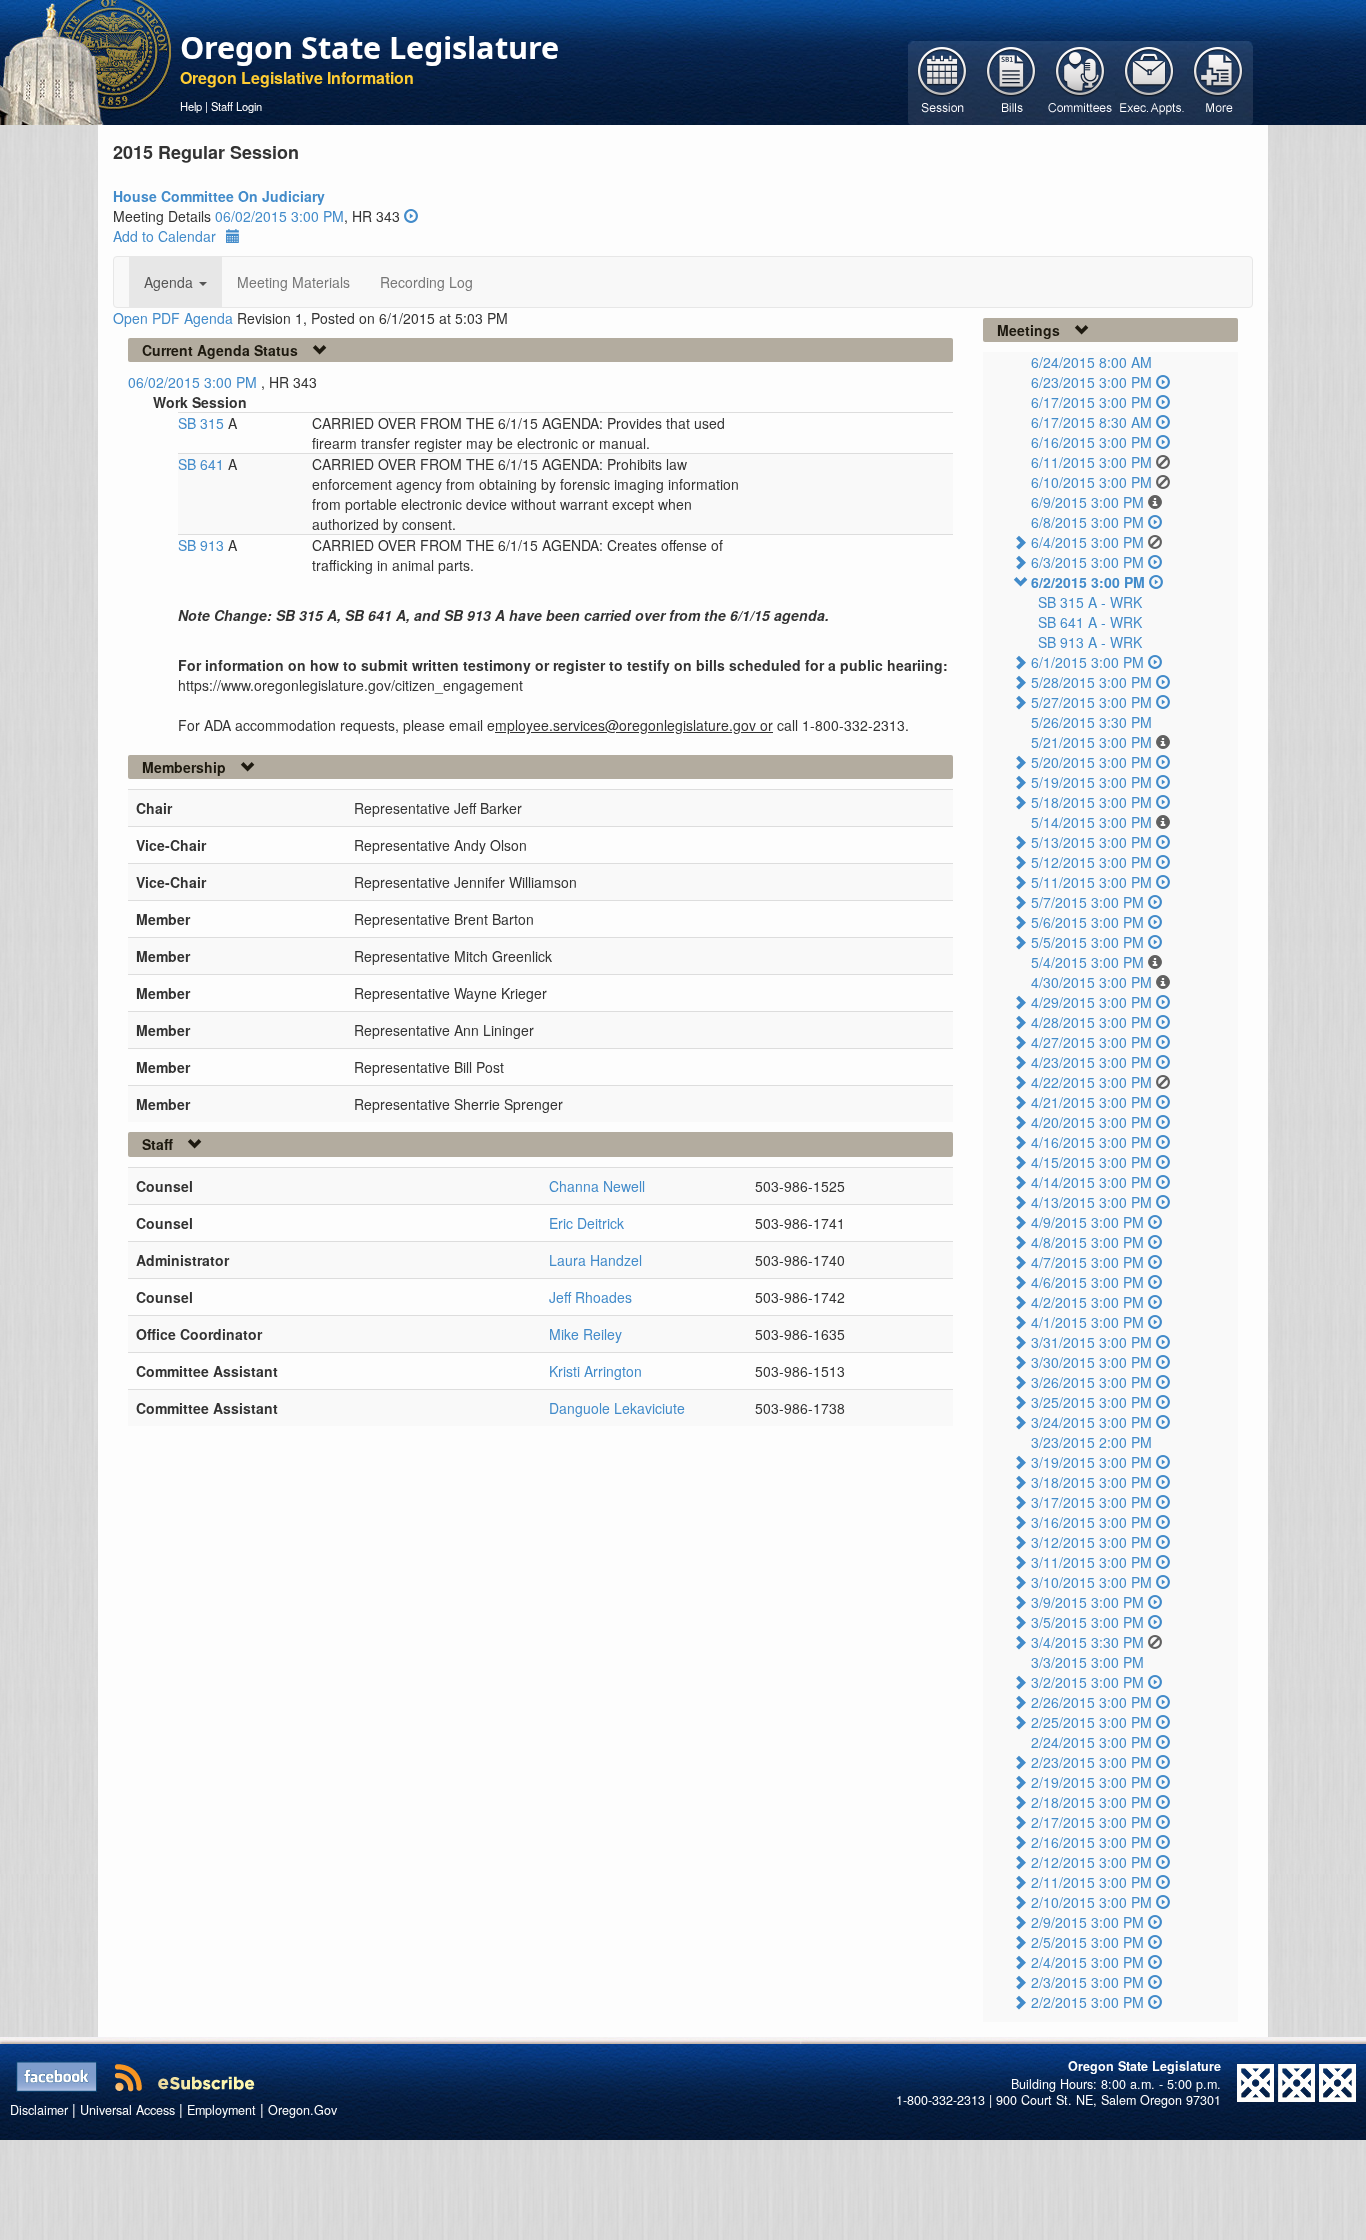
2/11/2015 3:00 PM (1091, 1882)
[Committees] (1080, 81)
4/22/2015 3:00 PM (1091, 1082)
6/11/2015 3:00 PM (1091, 462)
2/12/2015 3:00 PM (1091, 1862)
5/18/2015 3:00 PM (1091, 802)
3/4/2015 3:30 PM (1087, 1642)
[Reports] (1218, 81)
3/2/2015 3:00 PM (1087, 1682)
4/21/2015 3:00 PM (1091, 1102)
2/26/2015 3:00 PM (1091, 1702)
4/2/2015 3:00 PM (1087, 1302)
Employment (221, 2110)
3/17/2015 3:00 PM (1091, 1502)
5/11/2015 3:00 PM (1091, 882)
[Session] (942, 81)
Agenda (170, 282)
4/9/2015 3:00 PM (1087, 1222)
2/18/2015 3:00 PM (1091, 1802)
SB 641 (203, 464)
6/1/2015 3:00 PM (1087, 662)
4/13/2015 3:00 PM (1091, 1202)
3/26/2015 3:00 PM (1091, 1382)
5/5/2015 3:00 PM (1087, 942)
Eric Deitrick (586, 1223)
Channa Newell (597, 1186)
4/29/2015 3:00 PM (1091, 1002)
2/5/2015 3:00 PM (1087, 1942)
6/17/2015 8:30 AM (1091, 422)
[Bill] (1011, 81)
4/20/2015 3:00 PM (1091, 1122)
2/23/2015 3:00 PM (1091, 1762)
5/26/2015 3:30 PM (1091, 722)
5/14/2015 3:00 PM (1091, 822)
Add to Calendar (164, 236)
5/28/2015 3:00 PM (1091, 682)
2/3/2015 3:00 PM (1087, 1982)
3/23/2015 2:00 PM (1091, 1442)
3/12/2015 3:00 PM (1091, 1542)
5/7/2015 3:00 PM (1087, 902)
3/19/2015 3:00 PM (1091, 1462)
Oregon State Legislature (369, 47)
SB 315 (203, 423)
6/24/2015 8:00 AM (1091, 362)
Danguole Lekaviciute (617, 1408)
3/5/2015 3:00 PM (1087, 1622)
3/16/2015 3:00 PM (1091, 1522)
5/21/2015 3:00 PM (1091, 742)
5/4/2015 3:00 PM (1087, 962)
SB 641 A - (1090, 622)
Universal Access (127, 2110)
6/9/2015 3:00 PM (1087, 502)
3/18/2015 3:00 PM (1091, 1482)
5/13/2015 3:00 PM (1091, 842)
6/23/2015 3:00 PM (1091, 382)
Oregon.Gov (302, 2110)
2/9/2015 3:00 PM (1087, 1922)
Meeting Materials (293, 282)
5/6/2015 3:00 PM (1087, 922)
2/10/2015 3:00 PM (1091, 1902)
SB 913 (203, 545)
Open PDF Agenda (173, 318)
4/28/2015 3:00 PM (1091, 1022)
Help (191, 106)
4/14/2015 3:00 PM (1091, 1182)
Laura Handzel (595, 1260)
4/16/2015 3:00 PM (1091, 1142)
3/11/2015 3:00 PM (1091, 1562)
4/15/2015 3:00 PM (1091, 1162)
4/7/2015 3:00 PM (1087, 1262)
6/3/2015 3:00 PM (1087, 562)
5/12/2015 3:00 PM (1091, 862)
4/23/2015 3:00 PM (1091, 1062)
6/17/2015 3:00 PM (1091, 402)
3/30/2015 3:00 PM (1091, 1362)
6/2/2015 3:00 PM (1088, 582)
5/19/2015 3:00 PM (1091, 782)
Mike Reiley (585, 1334)
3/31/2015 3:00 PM (1091, 1342)
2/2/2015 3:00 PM (1087, 2002)
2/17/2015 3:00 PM (1091, 1822)
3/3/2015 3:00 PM (1087, 1662)
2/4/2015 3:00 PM (1087, 1962)
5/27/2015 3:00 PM (1091, 702)
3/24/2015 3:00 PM (1091, 1422)
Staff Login (236, 106)
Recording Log (426, 282)
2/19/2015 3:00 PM (1091, 1782)
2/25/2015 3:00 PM (1091, 1722)
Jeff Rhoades (590, 1297)
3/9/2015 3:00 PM (1087, 1602)
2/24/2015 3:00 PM (1091, 1742)
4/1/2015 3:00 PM (1087, 1322)
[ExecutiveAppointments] (1149, 81)
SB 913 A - (1090, 642)
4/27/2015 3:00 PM (1091, 1042)
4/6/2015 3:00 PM (1087, 1282)
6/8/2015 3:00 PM (1087, 522)
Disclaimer (39, 2110)
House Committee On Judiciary (219, 196)
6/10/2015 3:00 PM (1091, 482)
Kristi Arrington (595, 1371)
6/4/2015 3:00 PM (1087, 542)
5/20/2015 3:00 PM (1091, 762)
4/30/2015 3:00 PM (1091, 982)
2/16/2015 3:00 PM (1091, 1842)
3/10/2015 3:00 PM (1091, 1582)
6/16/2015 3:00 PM (1091, 442)
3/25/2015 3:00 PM (1091, 1402)
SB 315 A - (1090, 602)
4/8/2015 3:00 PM (1087, 1242)
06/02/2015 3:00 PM (279, 216)
